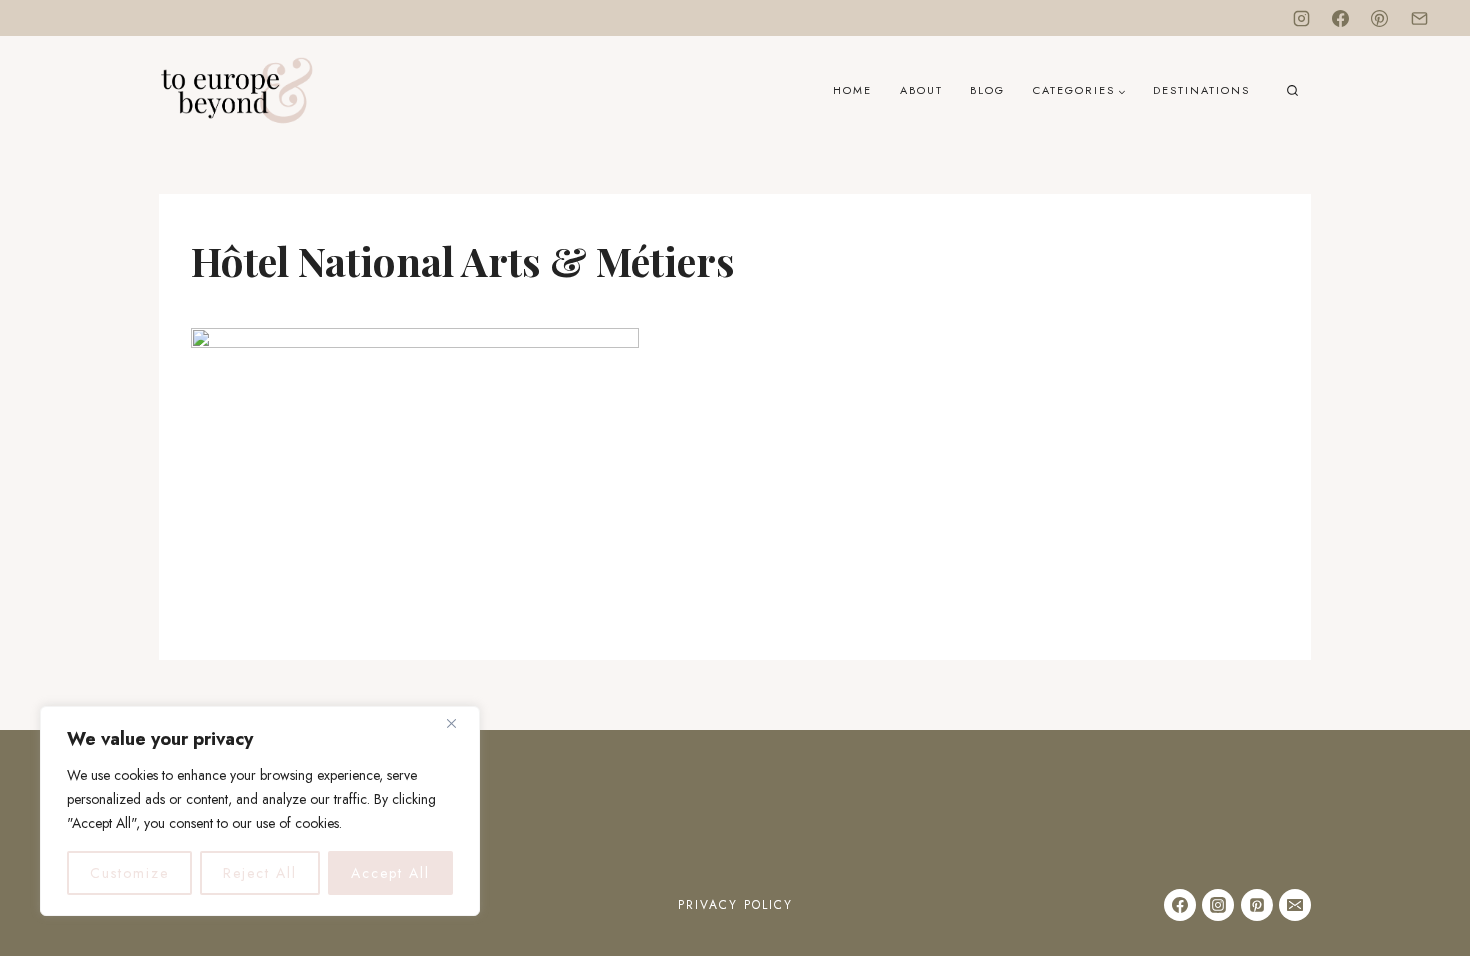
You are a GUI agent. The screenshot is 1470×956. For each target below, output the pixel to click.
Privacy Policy (735, 905)
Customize (129, 873)
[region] (260, 811)
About (921, 90)
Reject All (260, 873)
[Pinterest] (1380, 18)
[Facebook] (1341, 18)
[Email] (1419, 18)
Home (852, 90)
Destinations (1201, 90)
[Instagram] (1302, 18)
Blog (987, 90)
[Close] (459, 723)
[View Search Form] (1292, 91)
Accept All (390, 873)
